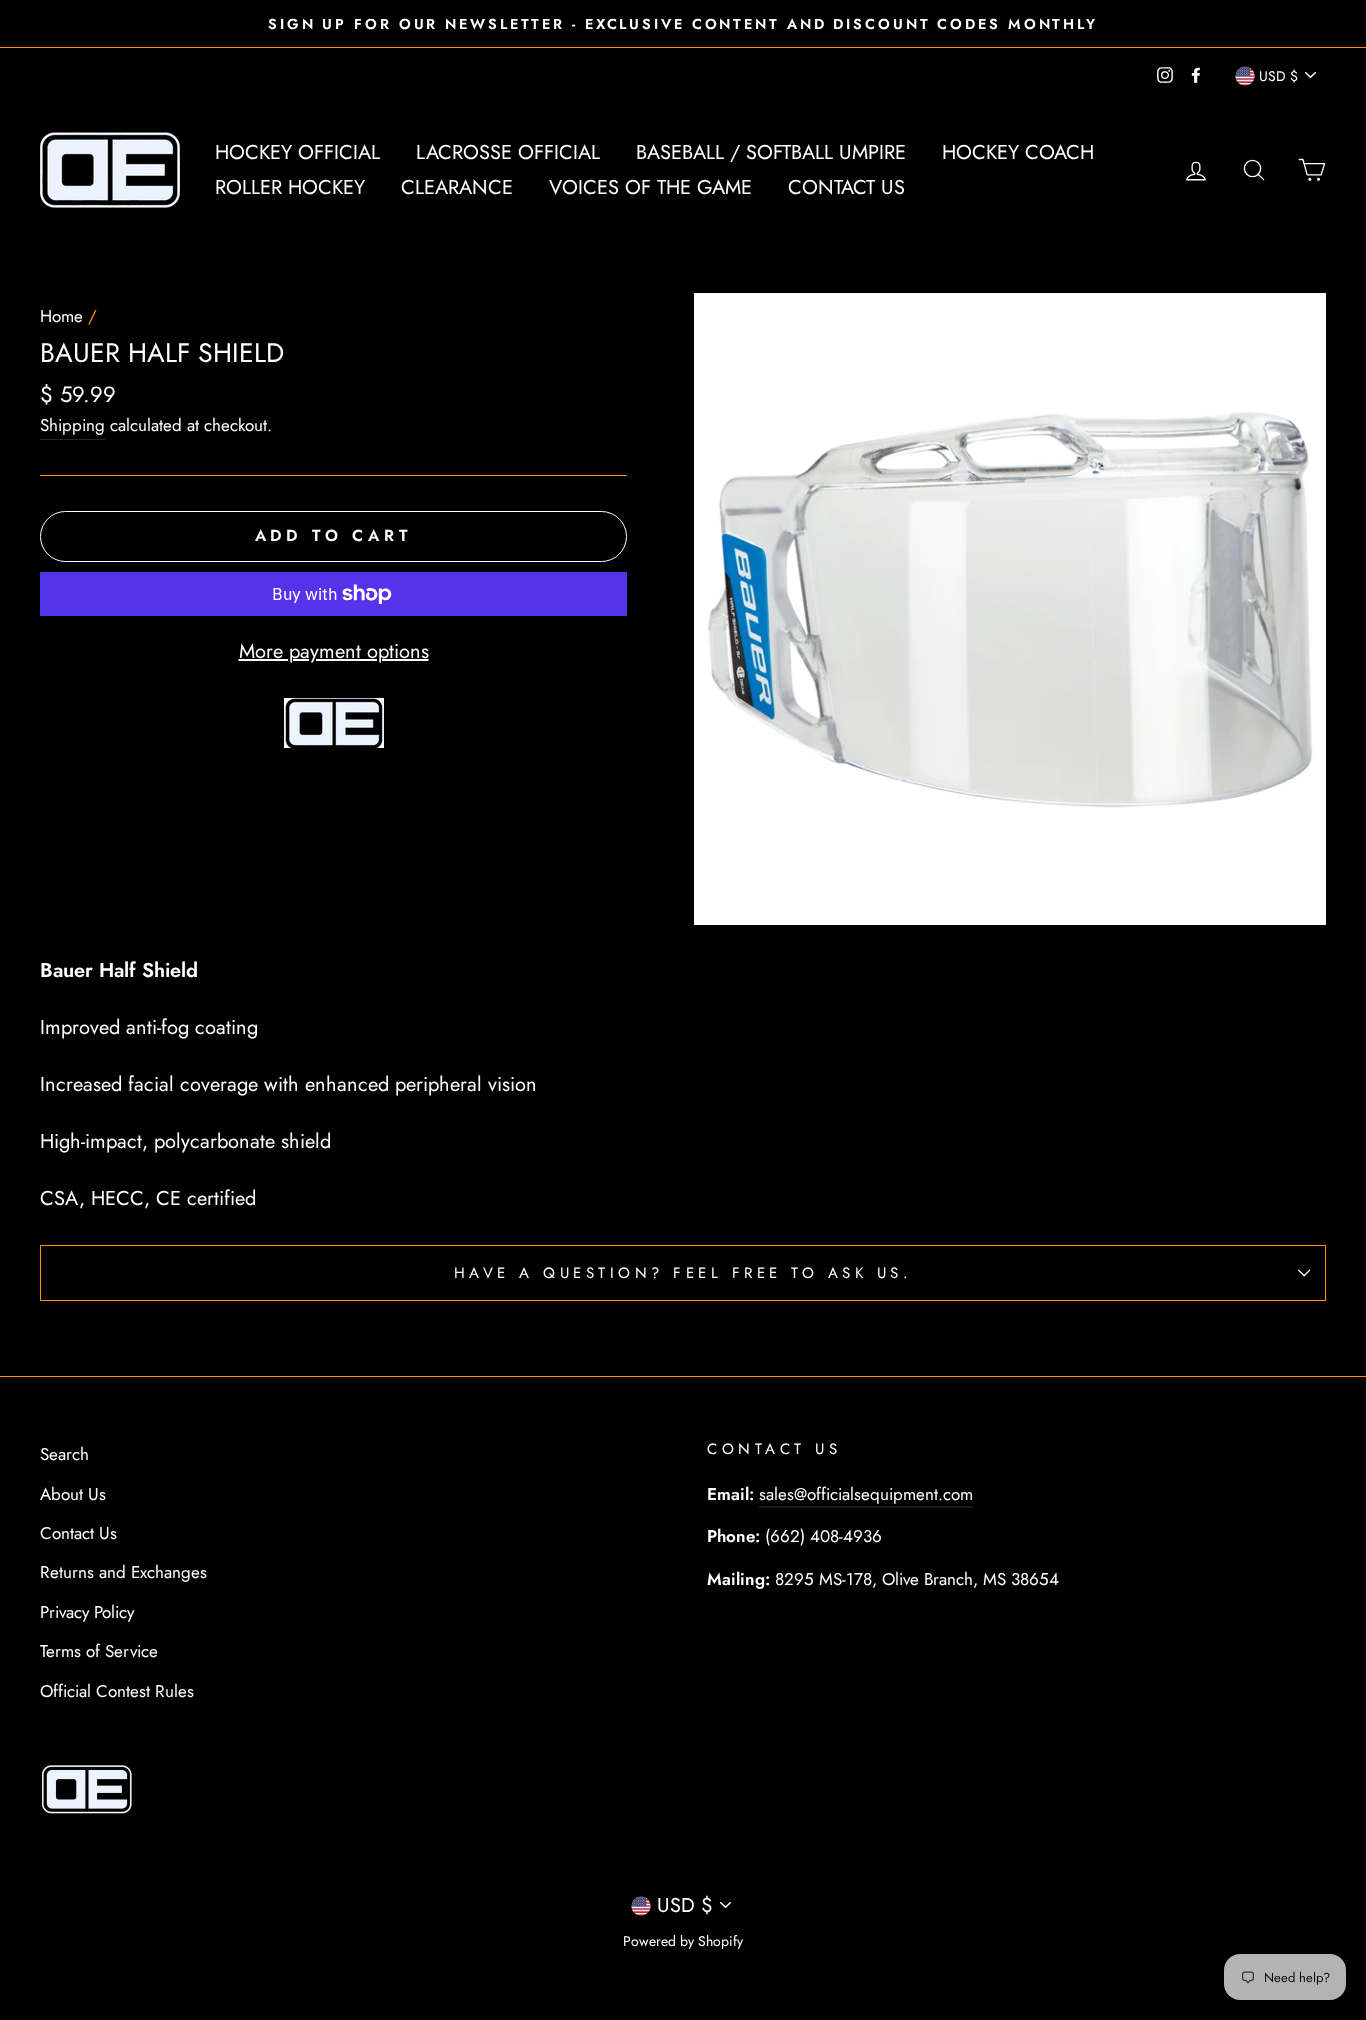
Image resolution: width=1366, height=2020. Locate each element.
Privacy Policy (87, 1612)
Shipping (72, 425)
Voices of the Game (650, 187)
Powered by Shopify (683, 1941)
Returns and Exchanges (123, 1572)
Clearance (457, 187)
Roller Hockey (290, 187)
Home (61, 316)
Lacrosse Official (508, 152)
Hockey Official (297, 152)
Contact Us (846, 187)
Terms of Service (99, 1651)
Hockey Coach (1018, 152)
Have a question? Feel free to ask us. (683, 1273)
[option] (683, 23)
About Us (73, 1494)
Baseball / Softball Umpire (771, 152)
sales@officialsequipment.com (866, 1494)
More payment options (334, 651)
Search (64, 1454)
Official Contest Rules (117, 1691)
